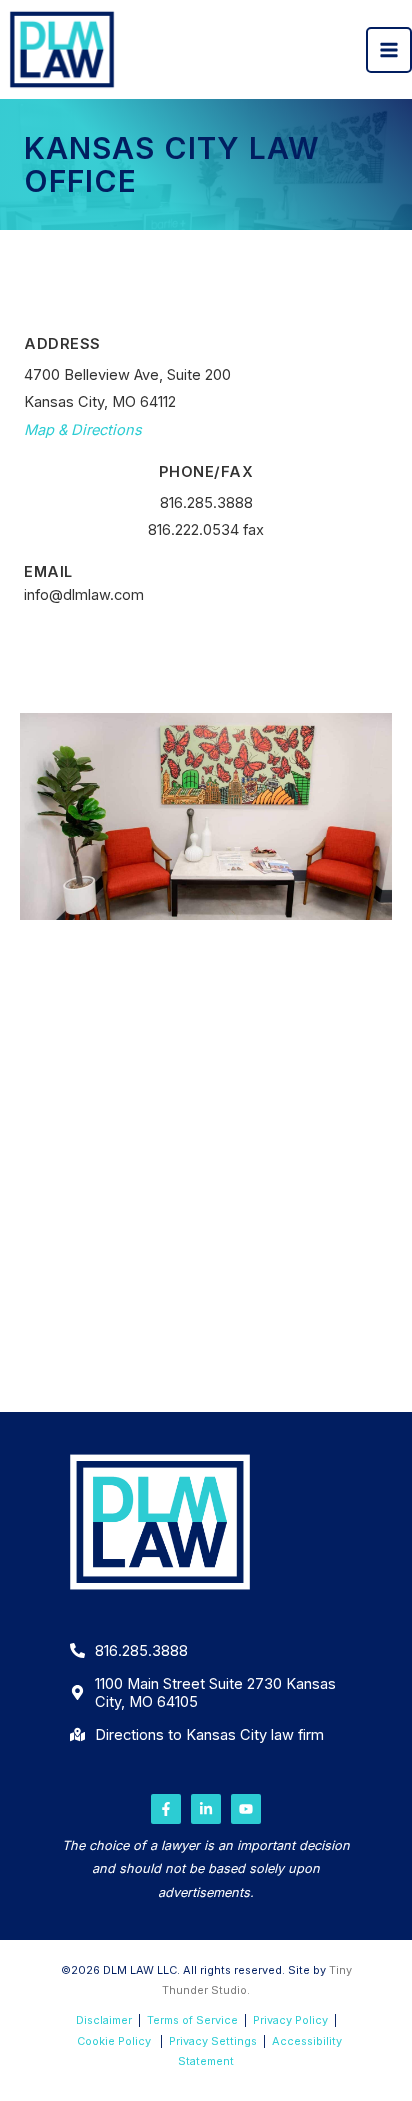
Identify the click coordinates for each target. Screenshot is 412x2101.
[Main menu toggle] (389, 50)
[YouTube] (246, 1809)
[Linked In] (206, 1809)
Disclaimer (104, 2020)
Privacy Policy (290, 2020)
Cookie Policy (114, 2041)
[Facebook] (166, 1809)
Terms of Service (192, 2020)
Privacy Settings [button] (213, 2041)
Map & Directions (83, 430)
